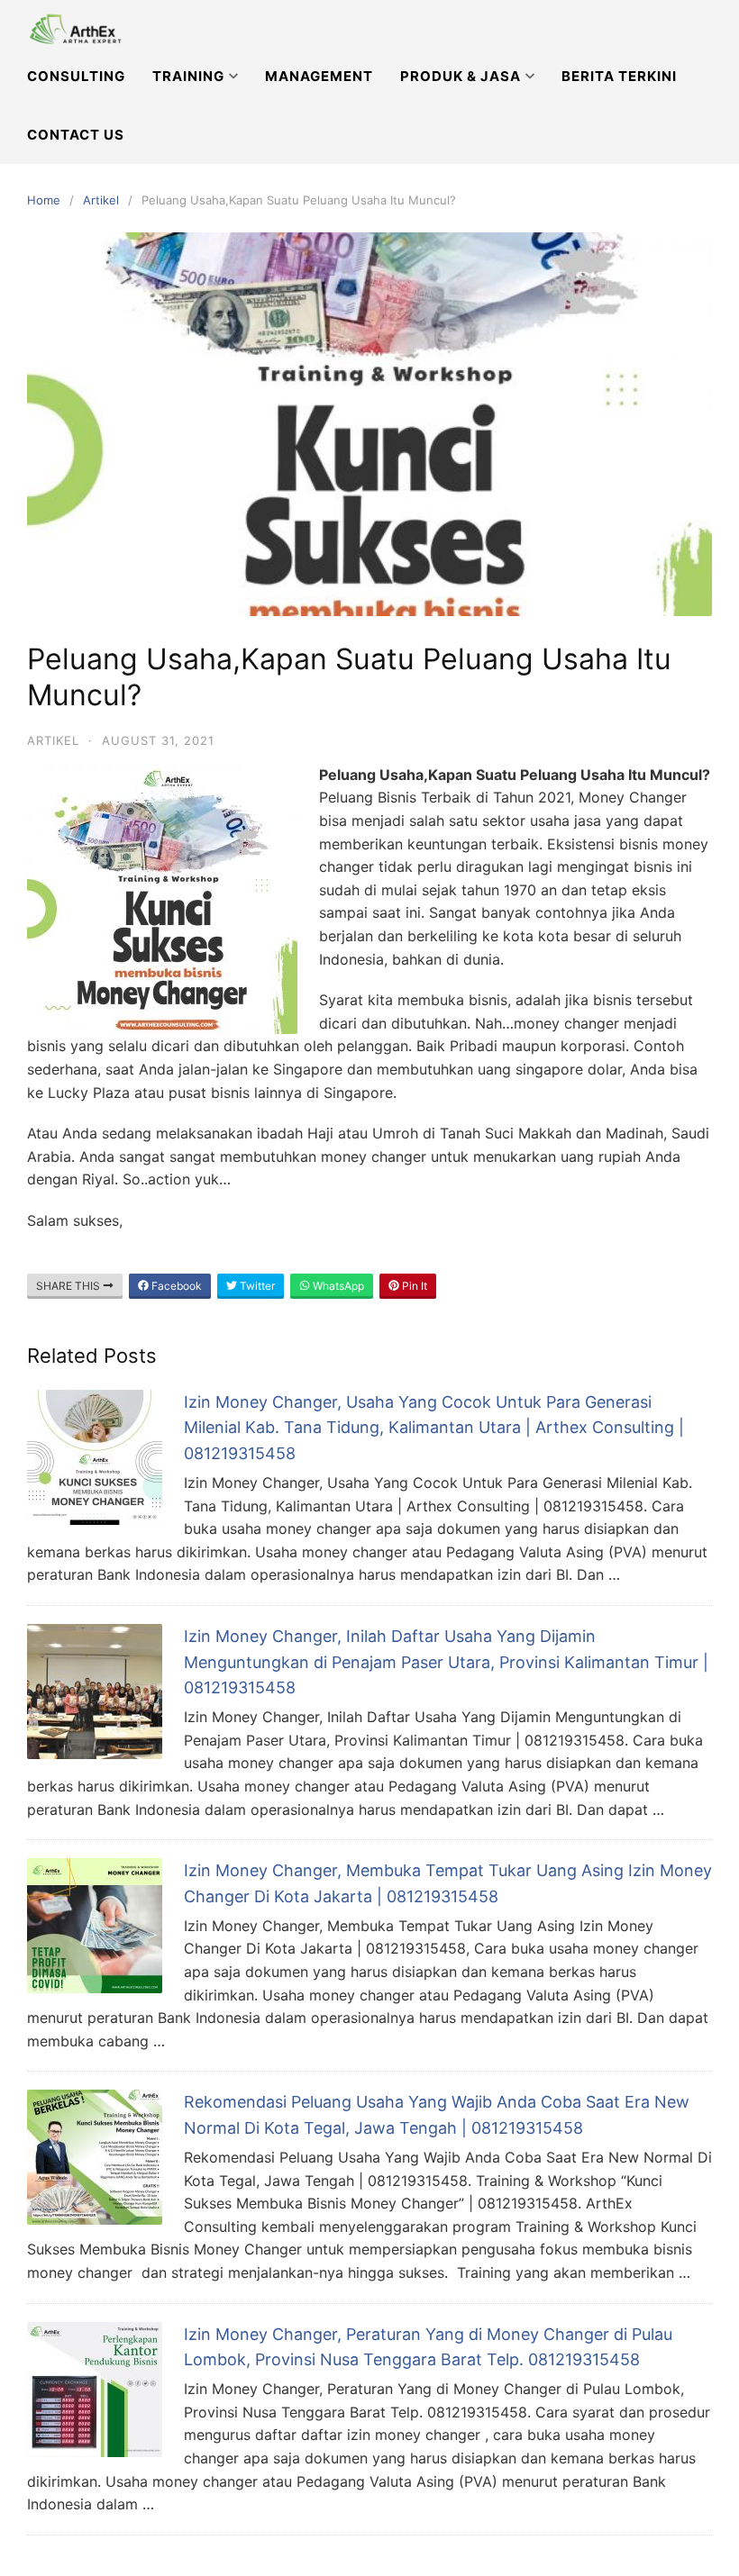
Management (319, 76)
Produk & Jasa (461, 76)
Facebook (175, 1286)
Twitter (256, 1286)
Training (188, 76)
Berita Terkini (619, 76)
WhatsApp (337, 1286)
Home (44, 200)
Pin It (413, 1286)
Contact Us (76, 135)
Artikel (101, 200)
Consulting (76, 76)
